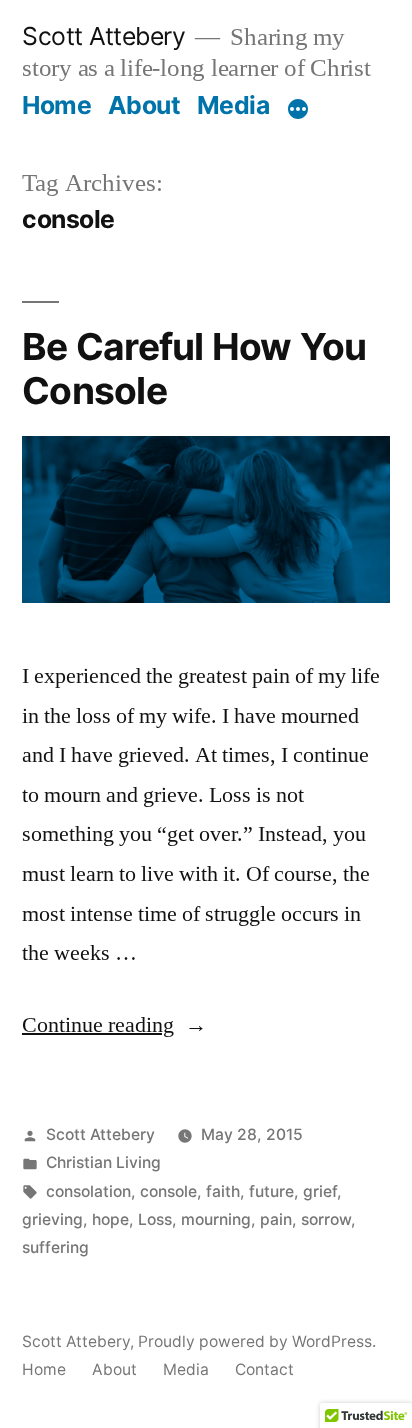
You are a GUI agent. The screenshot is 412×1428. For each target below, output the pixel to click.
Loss (155, 1219)
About (144, 105)
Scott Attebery (103, 36)
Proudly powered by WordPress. (257, 1341)
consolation (88, 1191)
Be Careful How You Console (194, 369)
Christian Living (103, 1162)
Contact (264, 1369)
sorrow (326, 1219)
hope (110, 1219)
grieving (52, 1219)
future (271, 1191)
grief (320, 1191)
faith (223, 1191)
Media (233, 105)
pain (276, 1219)
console (168, 1191)
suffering (55, 1247)
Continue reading (114, 1025)
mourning (216, 1219)
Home (56, 105)
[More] (298, 109)
